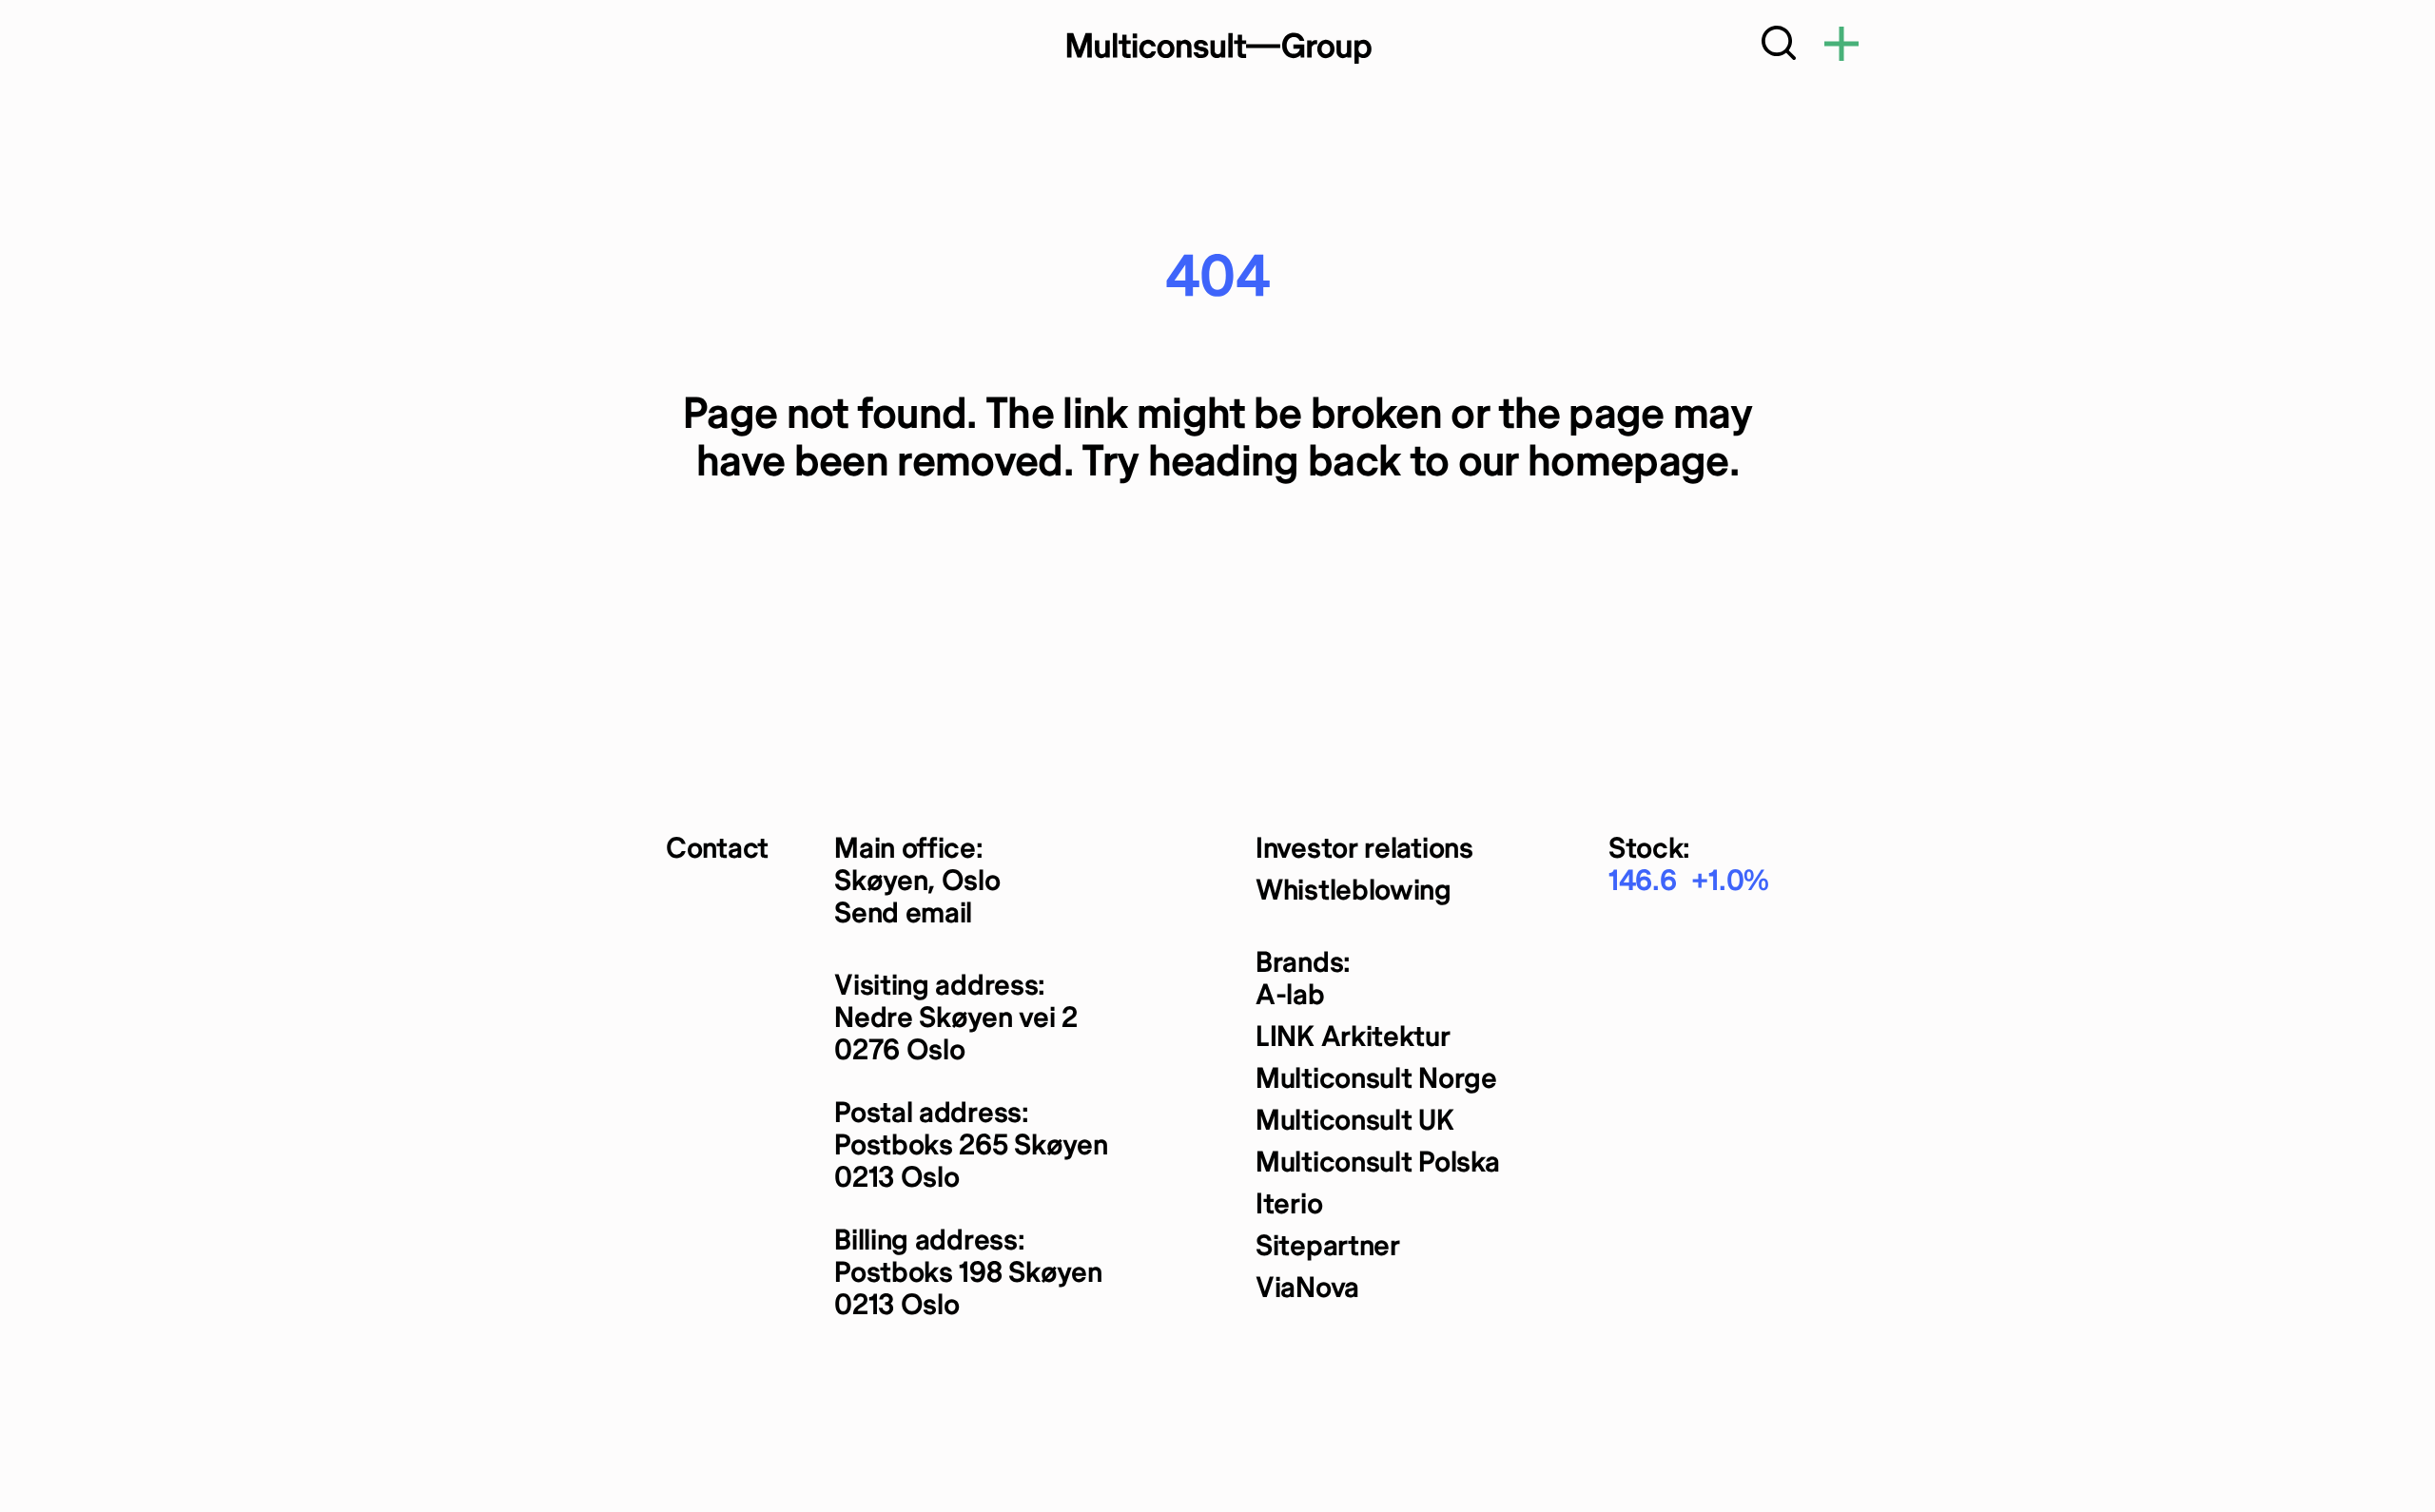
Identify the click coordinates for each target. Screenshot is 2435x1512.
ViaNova (1307, 1289)
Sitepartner (1328, 1247)
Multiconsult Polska (1377, 1163)
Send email (903, 914)
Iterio (1289, 1205)
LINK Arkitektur (1353, 1038)
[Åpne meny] (1841, 48)
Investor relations (1364, 850)
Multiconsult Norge (1376, 1080)
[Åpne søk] (1779, 48)
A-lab (1290, 996)
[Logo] (1217, 48)
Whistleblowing (1354, 892)
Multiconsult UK (1355, 1122)
